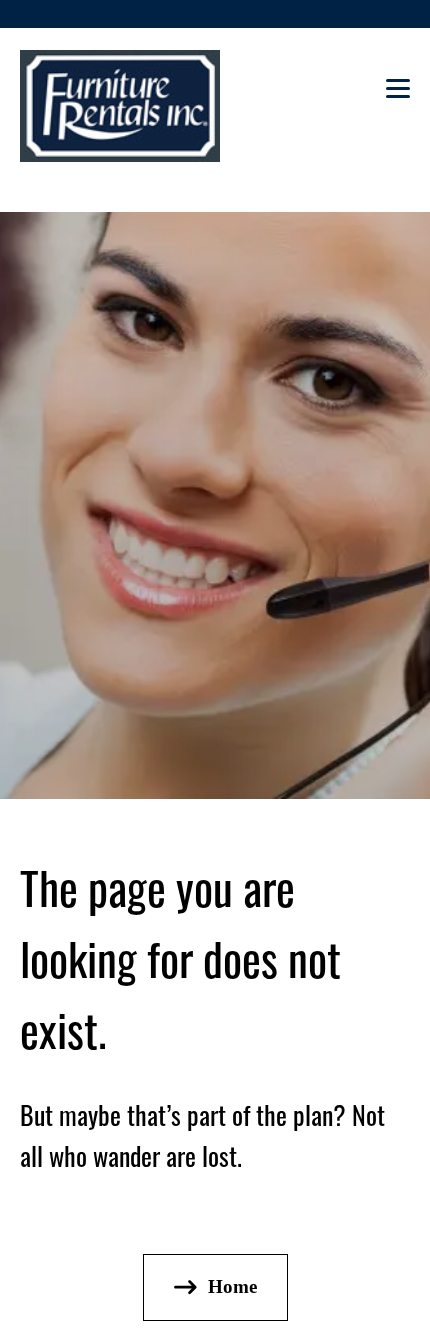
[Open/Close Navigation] (398, 95)
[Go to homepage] (120, 106)
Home (232, 1286)
